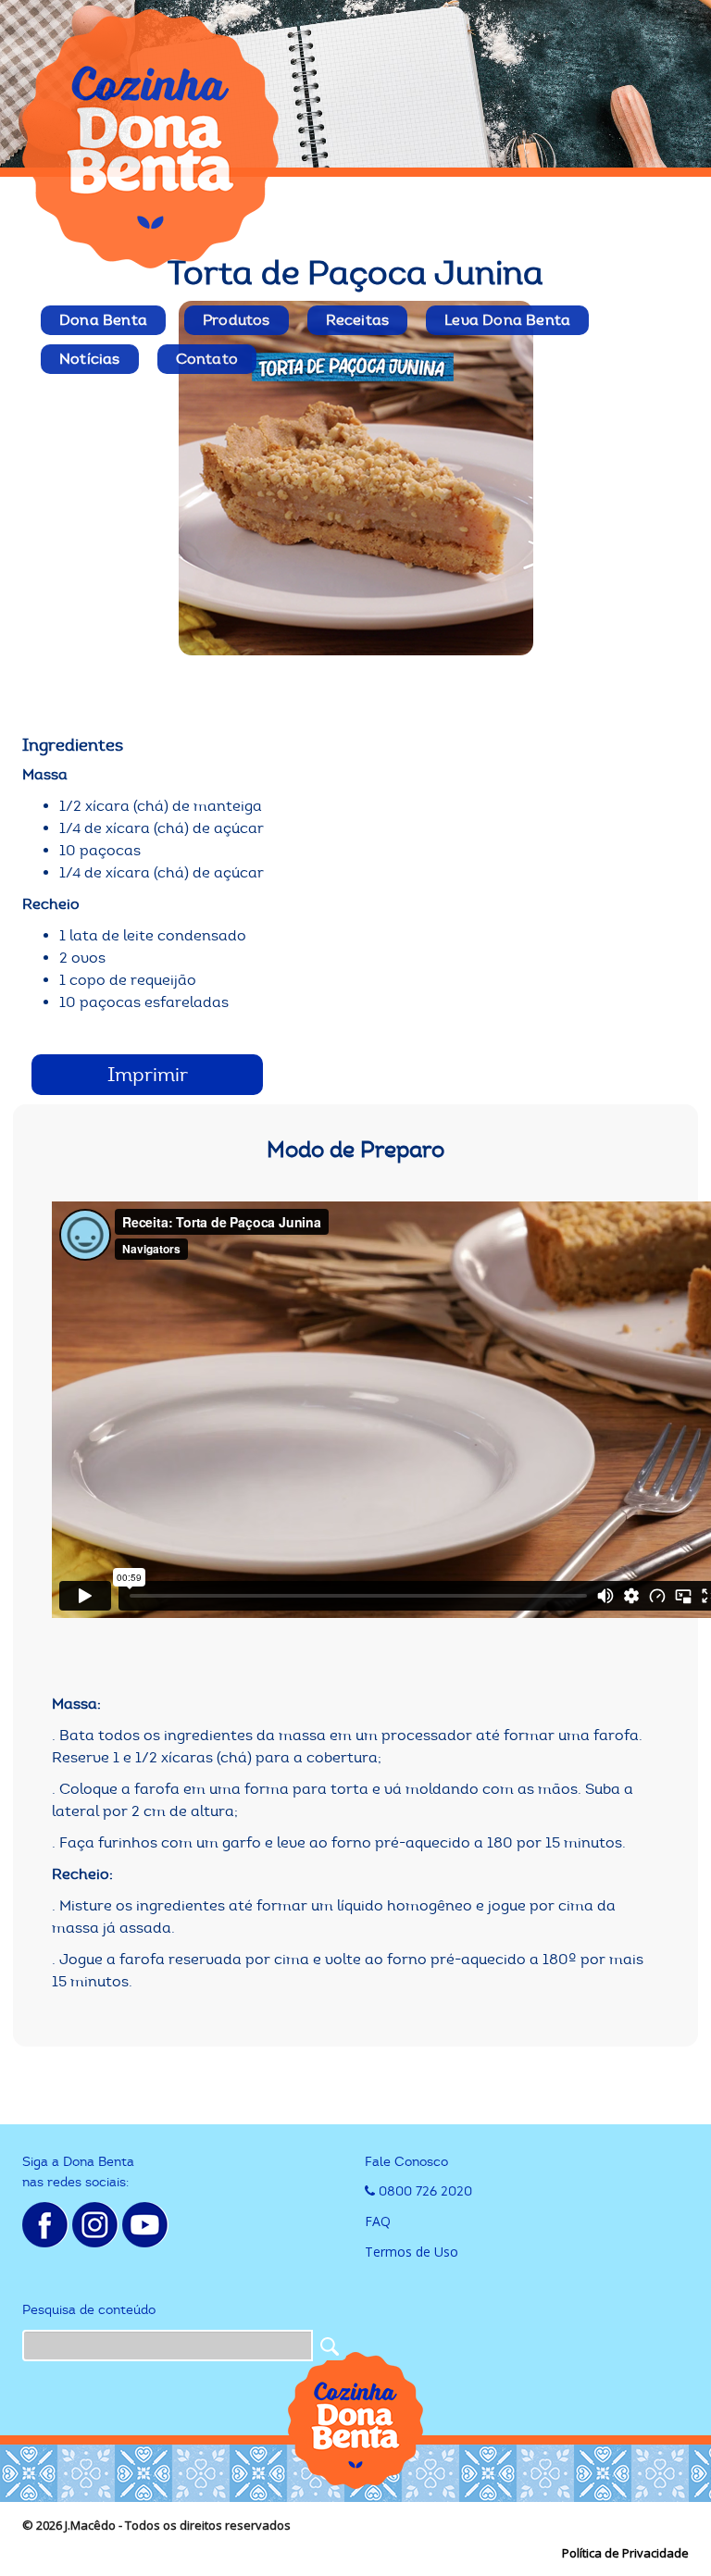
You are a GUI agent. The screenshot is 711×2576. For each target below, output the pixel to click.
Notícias (90, 359)
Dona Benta (103, 320)
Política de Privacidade (625, 2553)
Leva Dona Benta (507, 320)
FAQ (378, 2221)
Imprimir (148, 1075)
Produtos (237, 320)
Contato (207, 359)
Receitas (358, 320)
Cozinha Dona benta (152, 139)
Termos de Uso (412, 2252)
